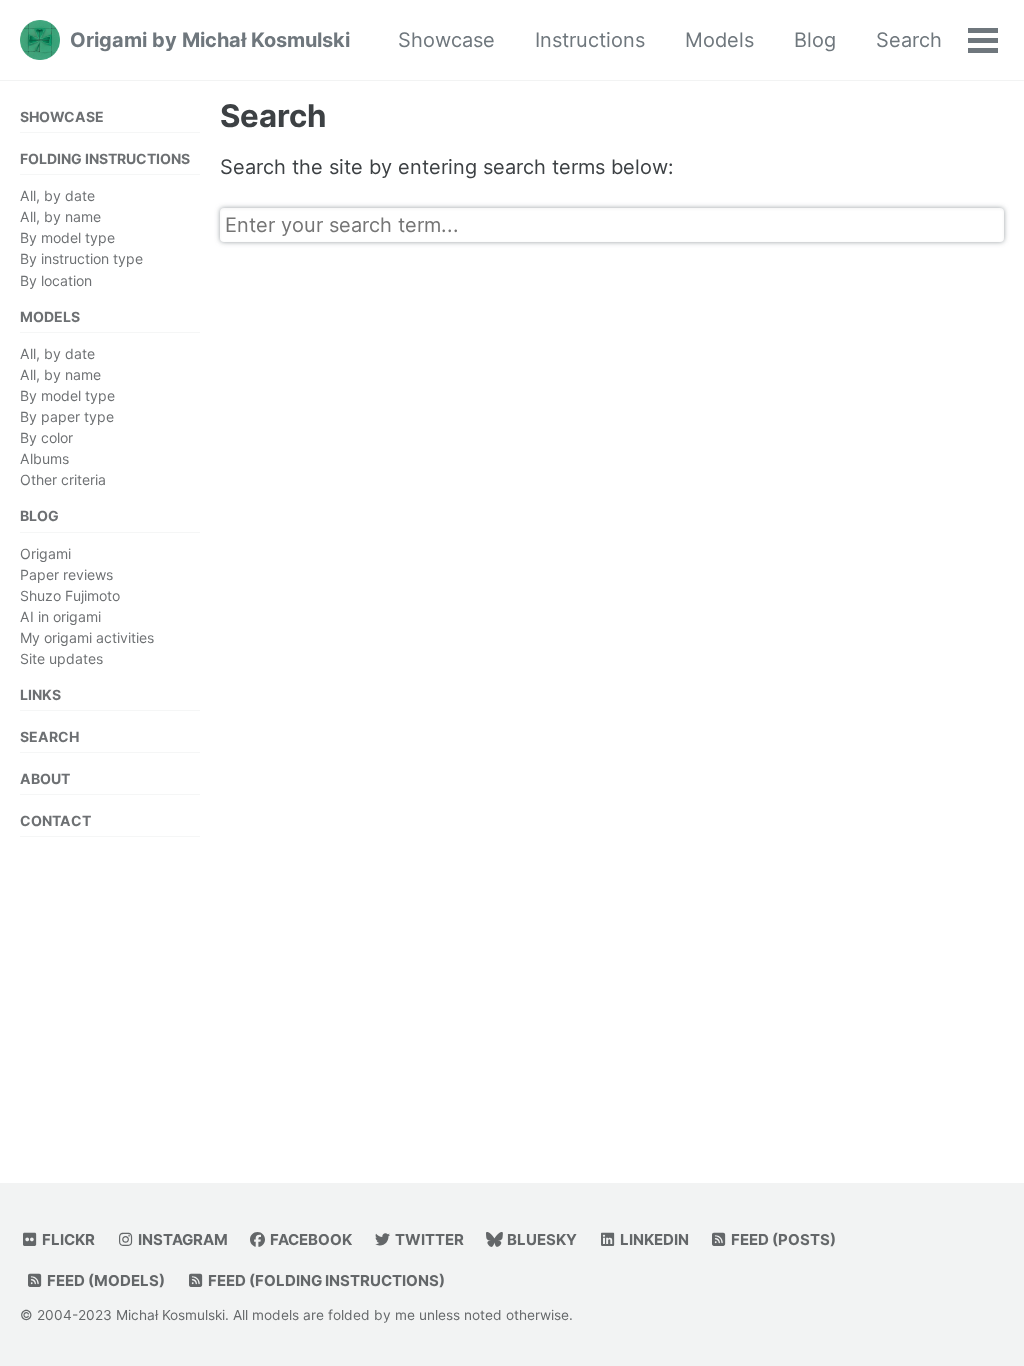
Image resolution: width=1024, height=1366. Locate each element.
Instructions (590, 40)
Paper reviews (66, 574)
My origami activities (87, 637)
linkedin (653, 1239)
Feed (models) (104, 1280)
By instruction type (81, 258)
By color (46, 437)
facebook (309, 1239)
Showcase (446, 40)
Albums (44, 458)
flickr (67, 1239)
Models (719, 40)
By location (56, 280)
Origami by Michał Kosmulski (210, 40)
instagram (181, 1239)
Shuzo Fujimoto (70, 595)
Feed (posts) (782, 1239)
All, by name (60, 216)
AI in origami (60, 616)
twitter (428, 1239)
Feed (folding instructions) (325, 1280)
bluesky (540, 1239)
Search (909, 40)
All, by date (57, 195)
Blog (815, 40)
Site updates (61, 658)
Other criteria (63, 479)
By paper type (67, 416)
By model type (67, 237)
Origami (45, 553)
